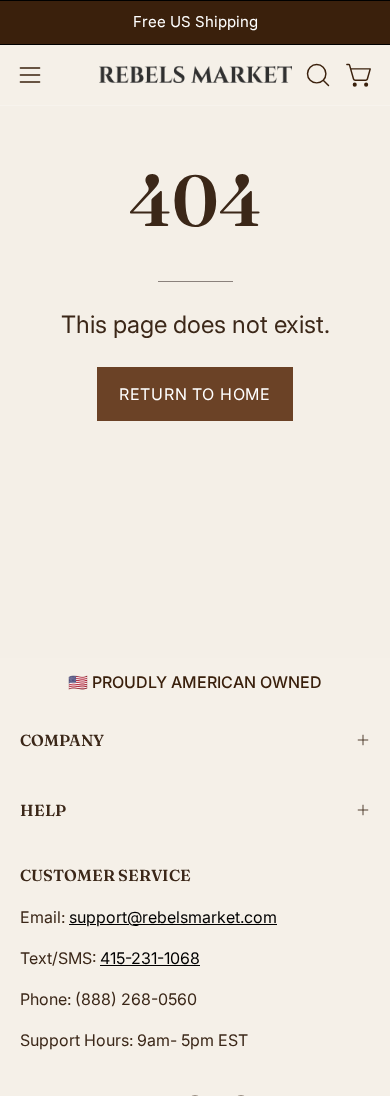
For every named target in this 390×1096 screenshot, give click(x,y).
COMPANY (62, 740)
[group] (195, 22)
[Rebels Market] (195, 75)
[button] (316, 75)
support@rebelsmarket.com (173, 917)
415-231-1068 (150, 958)
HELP (43, 810)
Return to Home (195, 394)
